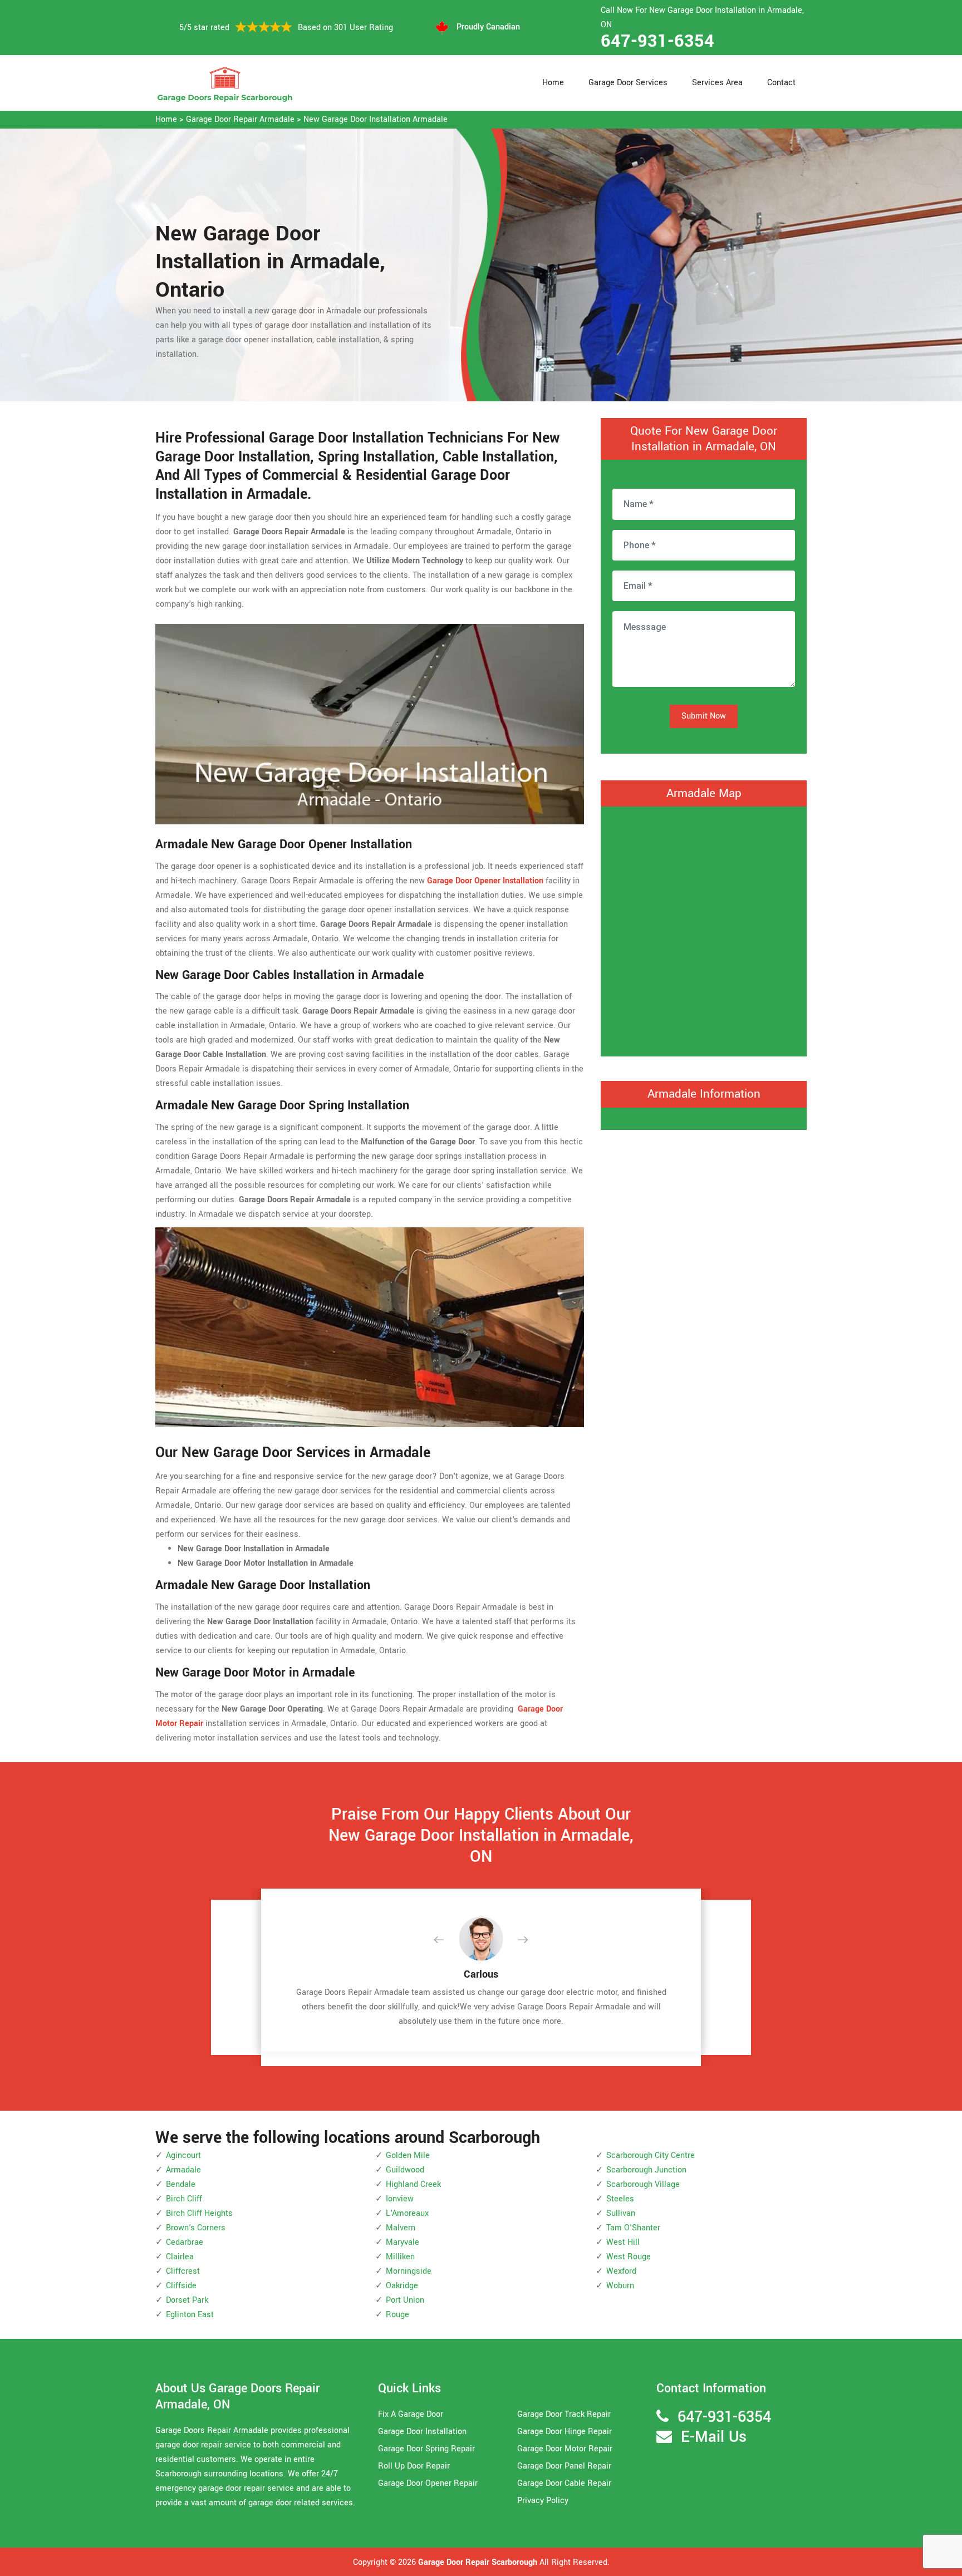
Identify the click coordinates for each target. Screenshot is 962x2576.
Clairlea (180, 2257)
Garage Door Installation (422, 2432)
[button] (448, 1940)
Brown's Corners (196, 2228)
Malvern (401, 2228)
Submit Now (704, 716)
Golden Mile (408, 2155)
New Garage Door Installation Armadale (376, 119)
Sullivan (621, 2213)
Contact (781, 83)
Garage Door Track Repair (564, 2414)
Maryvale (403, 2242)
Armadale (183, 2170)
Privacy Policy (543, 2501)
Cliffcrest (183, 2271)
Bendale (181, 2184)
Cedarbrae (185, 2242)
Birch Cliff (184, 2199)
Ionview (400, 2199)
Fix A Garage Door (411, 2414)
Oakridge (402, 2286)
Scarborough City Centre (651, 2155)
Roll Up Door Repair (414, 2466)
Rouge (397, 2315)
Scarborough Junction (646, 2170)
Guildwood (405, 2170)
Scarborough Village (643, 2184)
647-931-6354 (657, 41)
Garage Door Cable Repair (564, 2483)
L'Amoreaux (407, 2213)
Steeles (620, 2199)
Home (553, 83)
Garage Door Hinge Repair (565, 2432)
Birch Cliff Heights (199, 2213)
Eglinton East (190, 2315)
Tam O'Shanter (633, 2228)
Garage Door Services (628, 83)
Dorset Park (187, 2300)
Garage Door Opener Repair (428, 2483)
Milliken (400, 2257)
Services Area (717, 83)
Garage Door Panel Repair (564, 2466)
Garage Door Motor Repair (565, 2449)
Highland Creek (413, 2184)
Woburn (620, 2286)
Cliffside (181, 2286)
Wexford (621, 2271)
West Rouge (629, 2257)
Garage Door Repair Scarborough (478, 2562)
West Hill (623, 2242)
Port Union (405, 2300)
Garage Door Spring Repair (426, 2449)
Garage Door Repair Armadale (240, 119)
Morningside (409, 2271)
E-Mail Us (714, 2437)
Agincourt (183, 2155)
